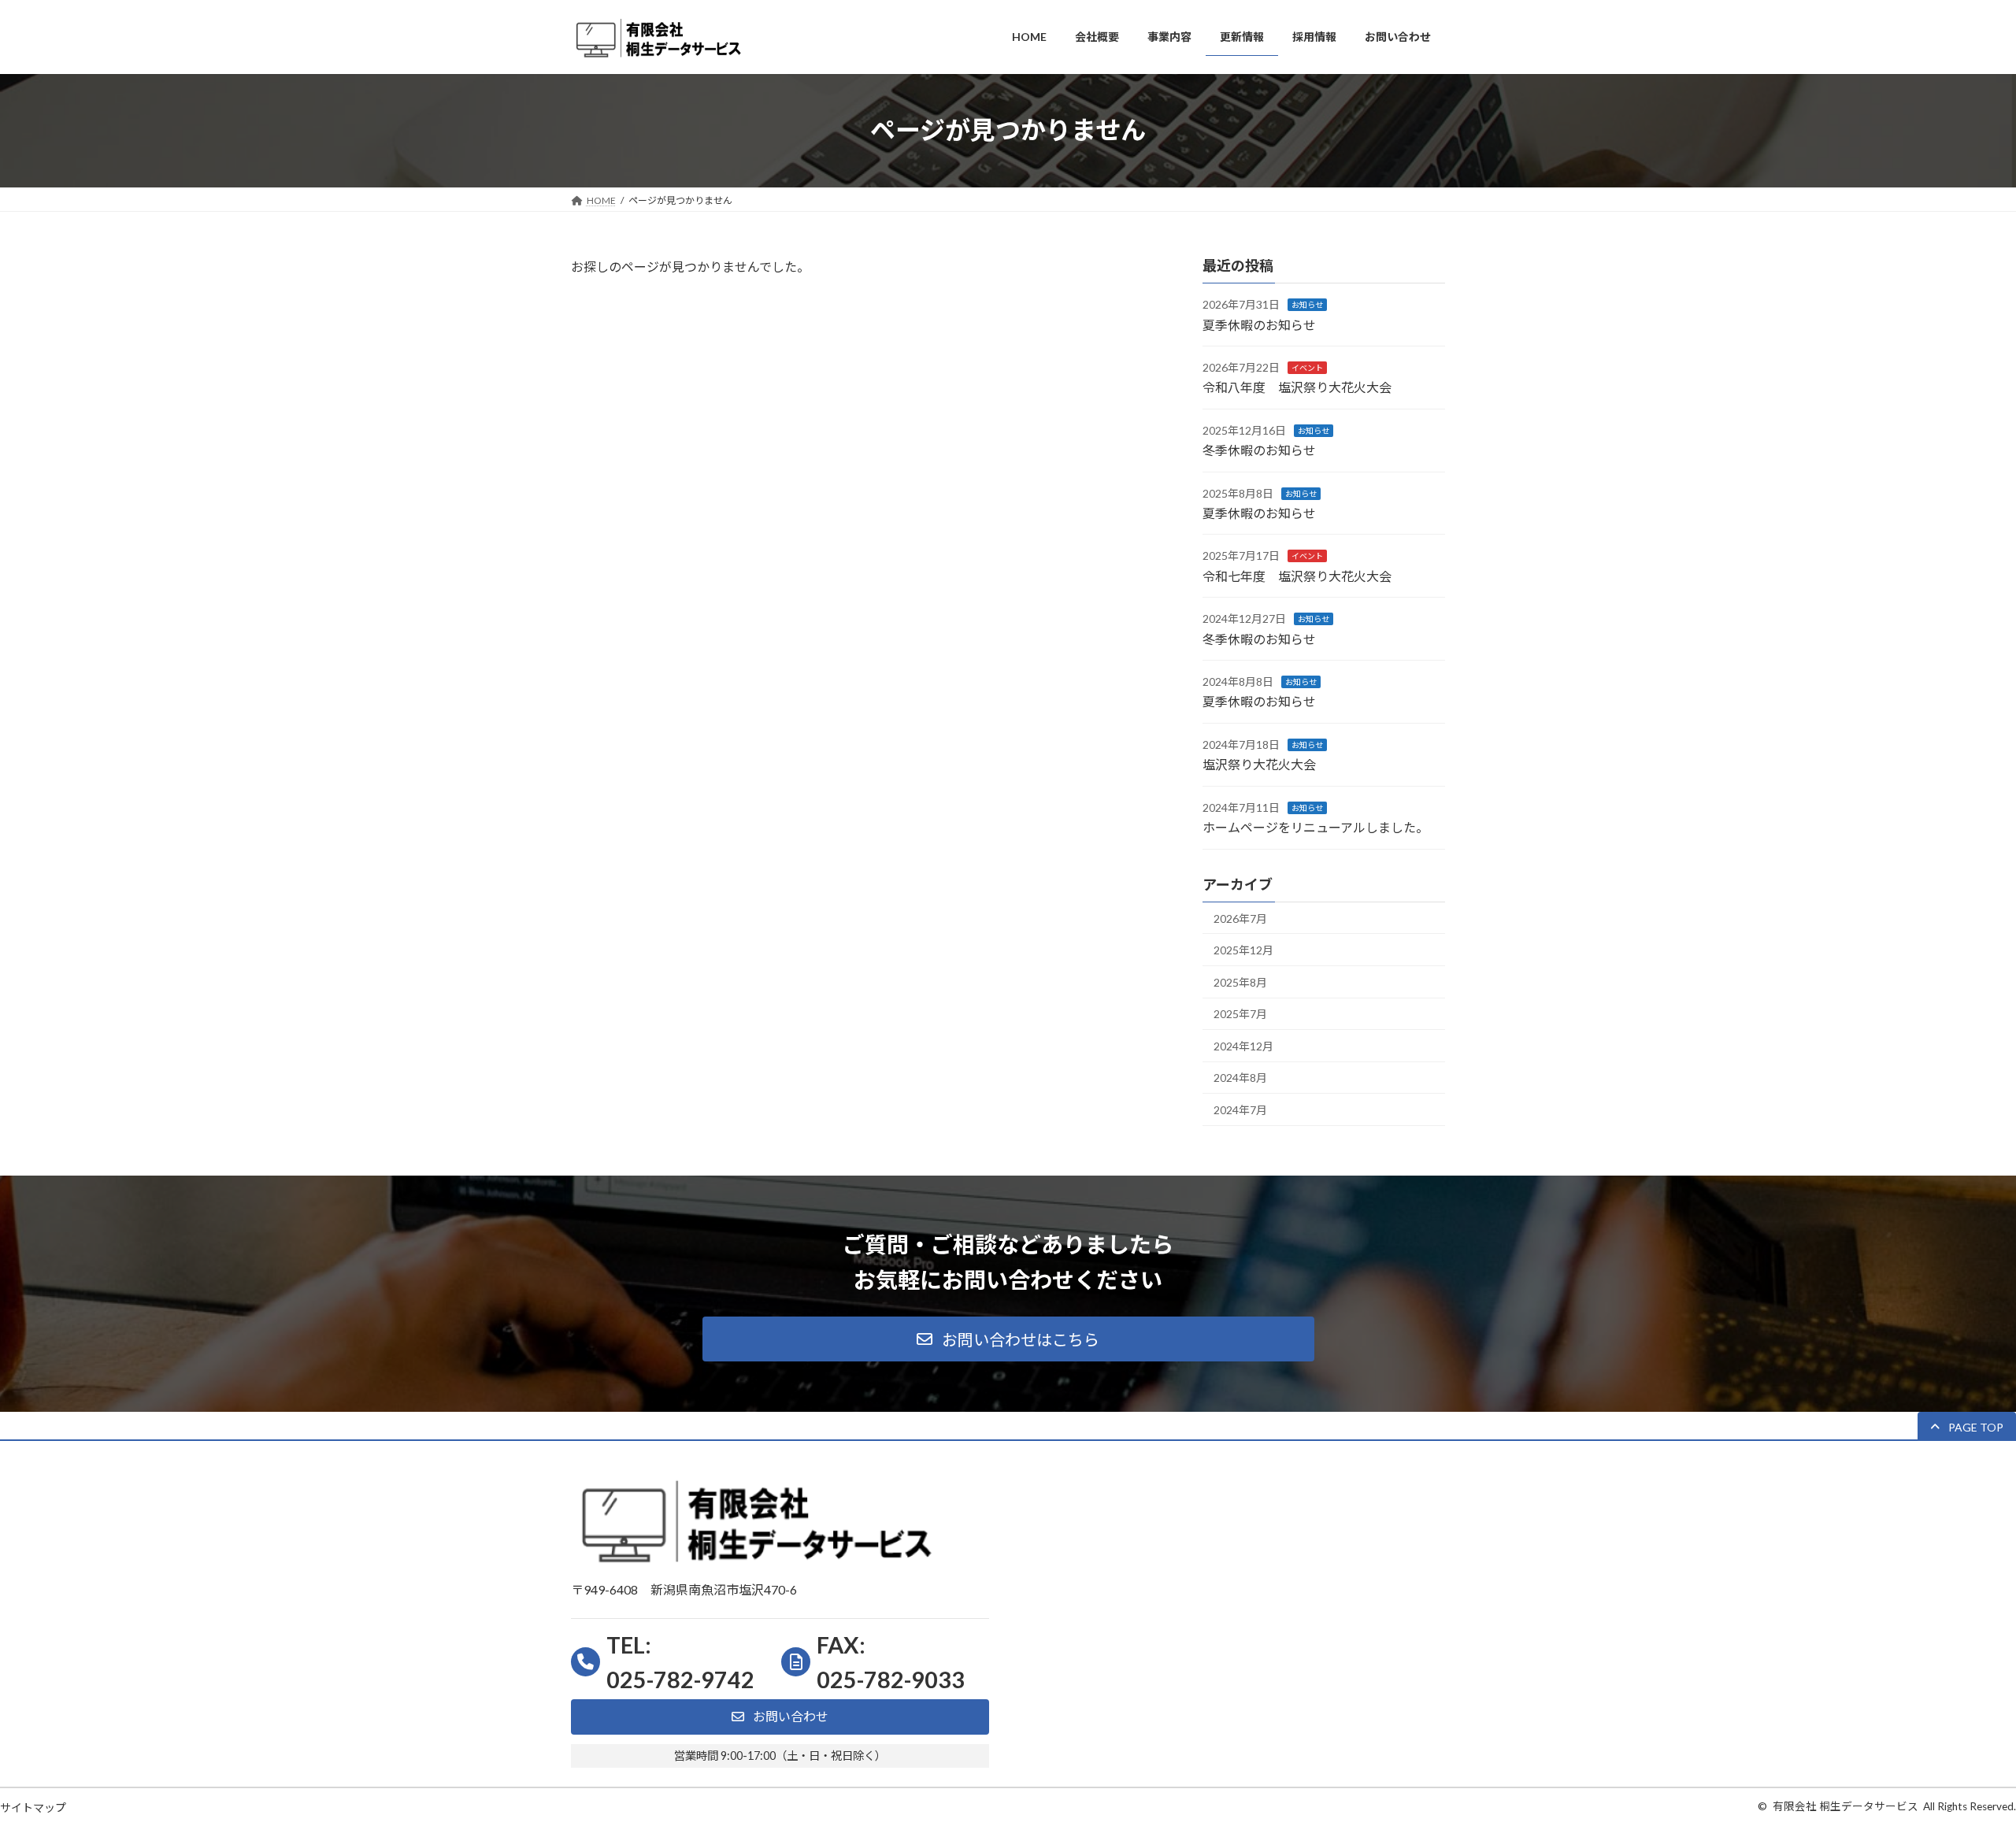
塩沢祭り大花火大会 (1259, 764)
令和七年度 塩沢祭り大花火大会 (1297, 575)
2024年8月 (1240, 1078)
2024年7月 (1240, 1110)
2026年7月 (1240, 918)
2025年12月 (1243, 950)
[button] (1008, 1339)
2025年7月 (1240, 1014)
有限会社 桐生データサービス (1846, 1806)
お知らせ (1307, 305)
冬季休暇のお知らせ (1259, 450)
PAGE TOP (1957, 1756)
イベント (1307, 368)
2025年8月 (1240, 982)
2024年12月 (1243, 1045)
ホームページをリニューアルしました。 (1316, 827)
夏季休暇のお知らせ (1259, 324)
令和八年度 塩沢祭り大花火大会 (1297, 387)
